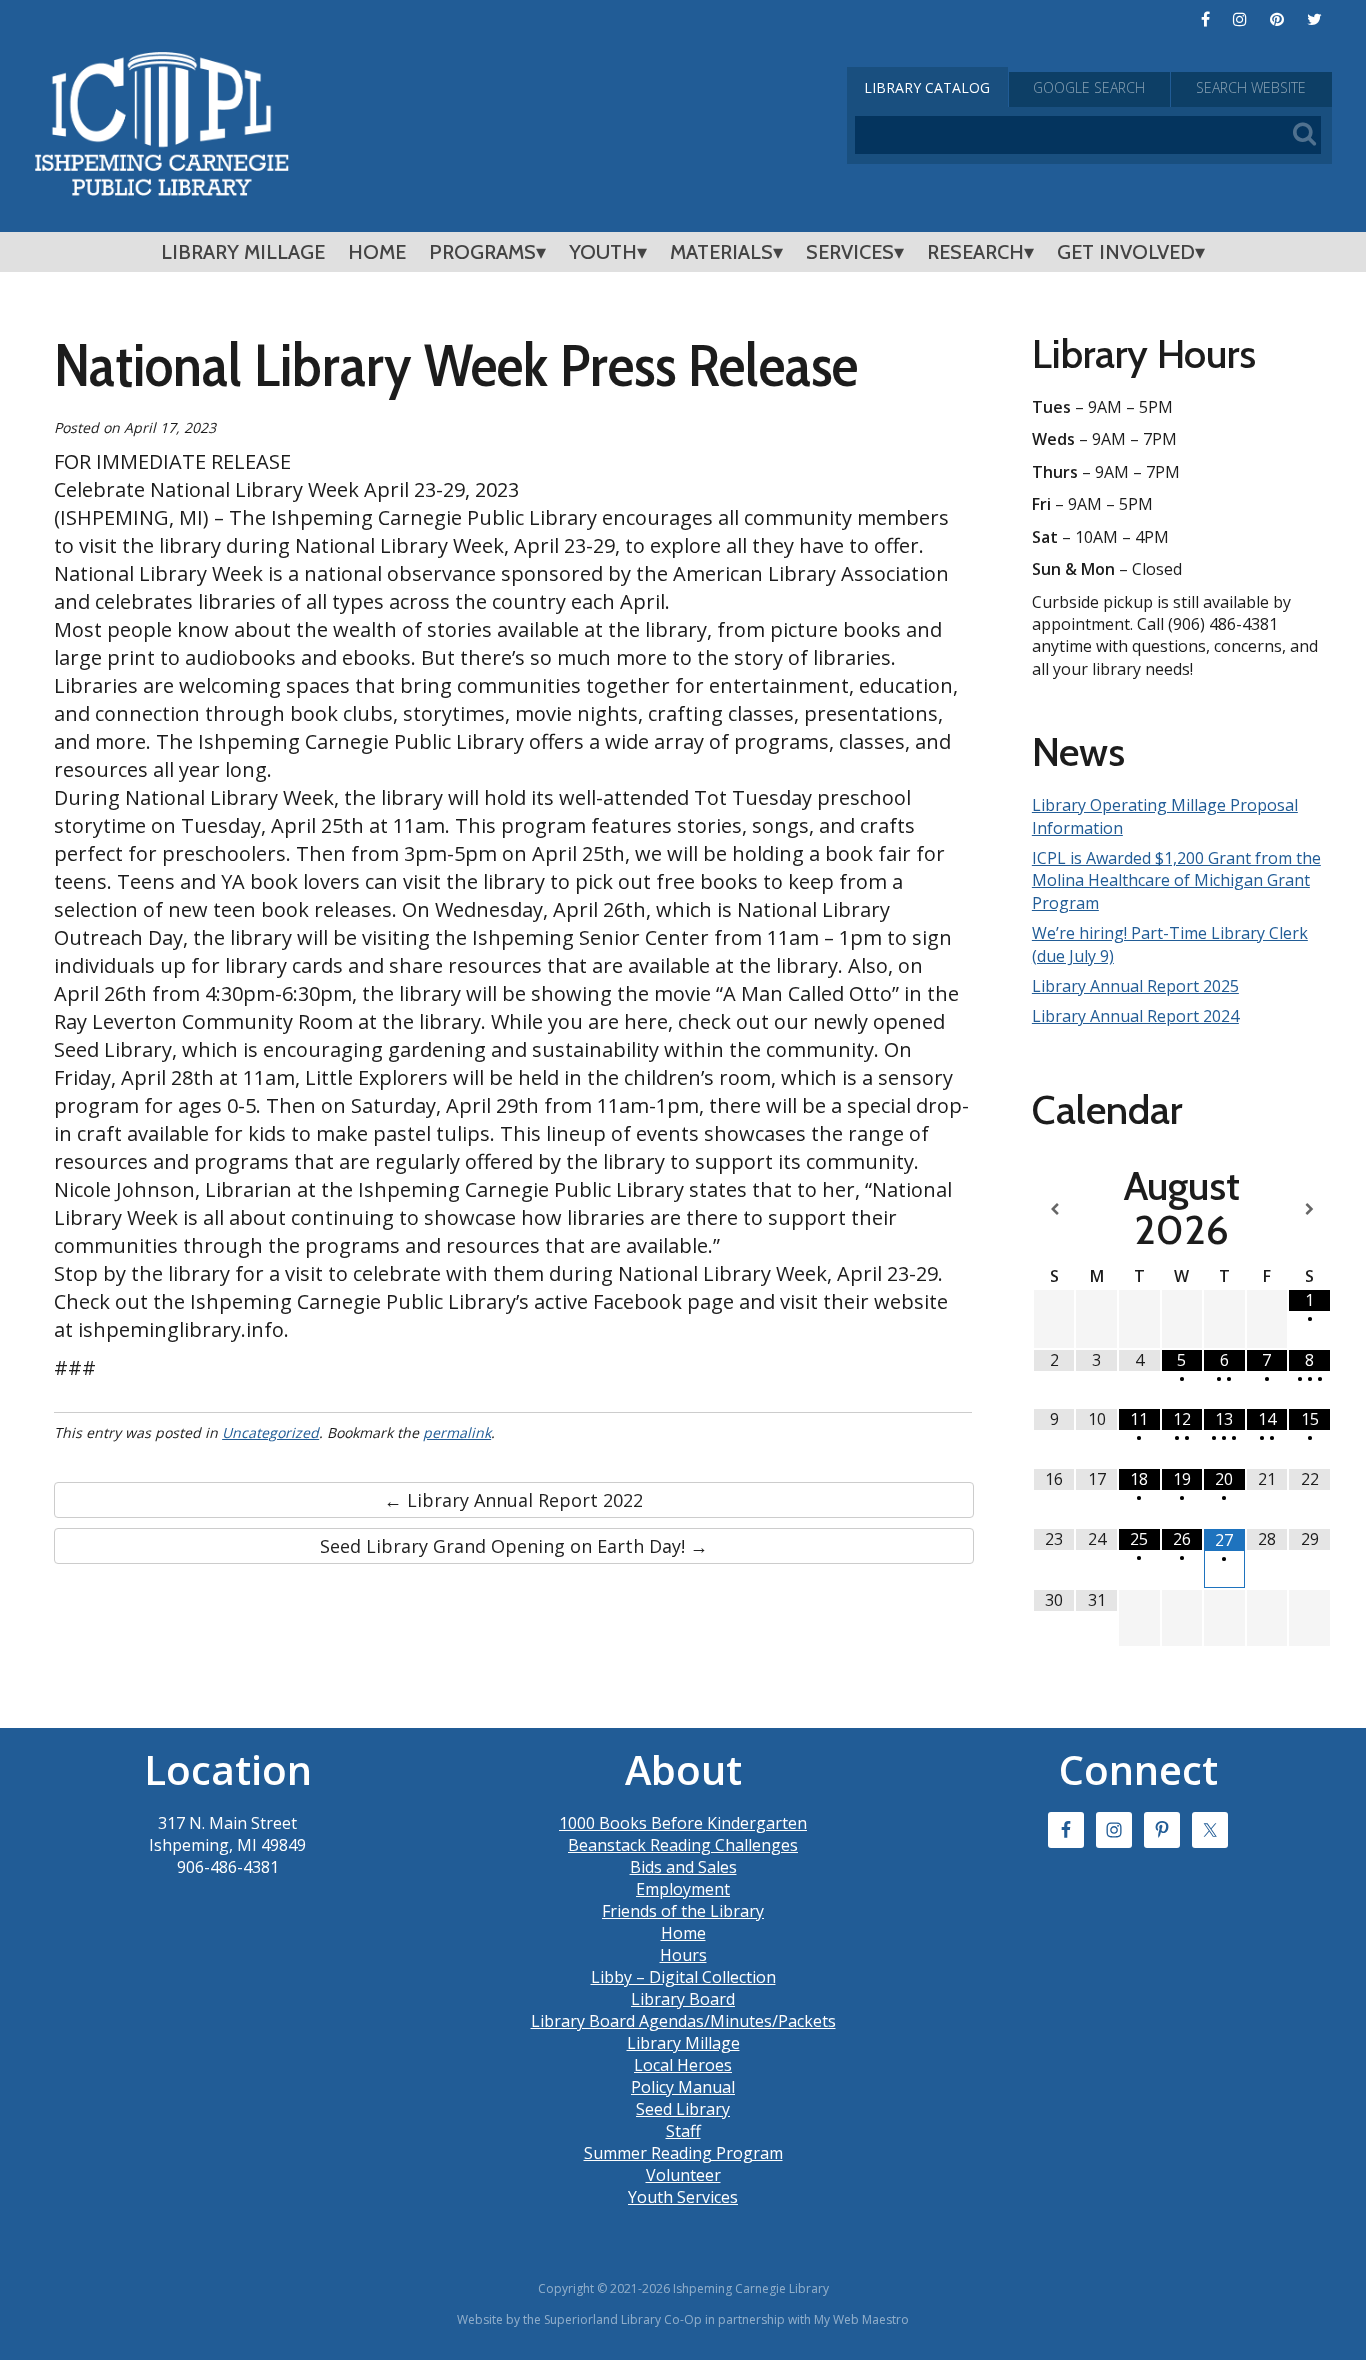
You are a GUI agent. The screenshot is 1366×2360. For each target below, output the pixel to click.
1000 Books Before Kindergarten (683, 1823)
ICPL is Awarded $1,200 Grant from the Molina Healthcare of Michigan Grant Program (1176, 880)
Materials (721, 252)
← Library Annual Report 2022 (513, 1500)
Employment (683, 1889)
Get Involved (1126, 252)
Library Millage (243, 252)
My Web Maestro (861, 2319)
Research (975, 252)
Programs (482, 252)
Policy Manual (683, 2087)
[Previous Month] (1054, 1209)
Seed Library (683, 2109)
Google (1089, 87)
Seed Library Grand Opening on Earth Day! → (514, 1546)
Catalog (927, 87)
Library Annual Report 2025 (1135, 986)
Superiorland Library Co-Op (623, 2319)
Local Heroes (683, 2065)
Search (1251, 87)
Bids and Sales (683, 1867)
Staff (683, 2131)
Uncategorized (270, 1432)
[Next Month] (1309, 1209)
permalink (457, 1432)
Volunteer (683, 2175)
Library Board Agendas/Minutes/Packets (683, 2021)
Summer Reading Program (683, 2153)
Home (377, 252)
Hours (683, 1955)
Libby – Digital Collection (683, 1977)
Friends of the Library (683, 1911)
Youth (603, 252)
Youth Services (683, 2197)
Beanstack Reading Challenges (683, 1845)
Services (850, 252)
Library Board (683, 1999)
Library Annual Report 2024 (1135, 1016)
